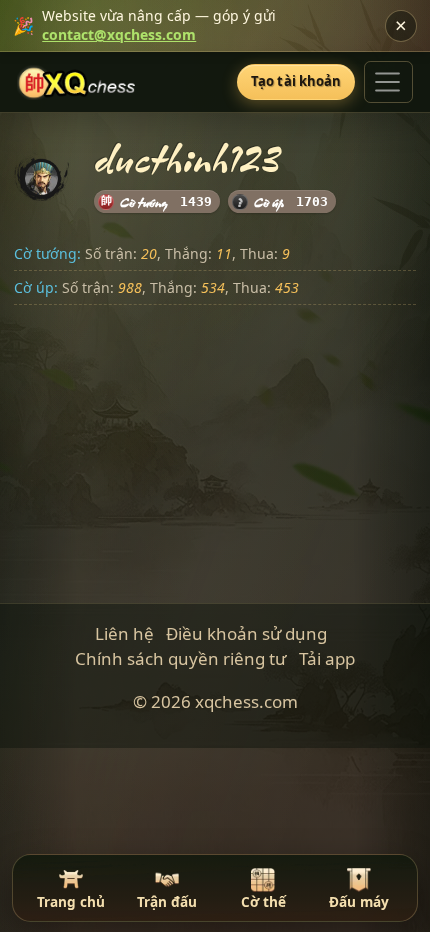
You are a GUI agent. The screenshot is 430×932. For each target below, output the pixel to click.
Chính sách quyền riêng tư (180, 658)
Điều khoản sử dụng (246, 633)
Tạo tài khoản (296, 81)
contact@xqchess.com (119, 34)
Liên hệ (124, 633)
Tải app (327, 658)
